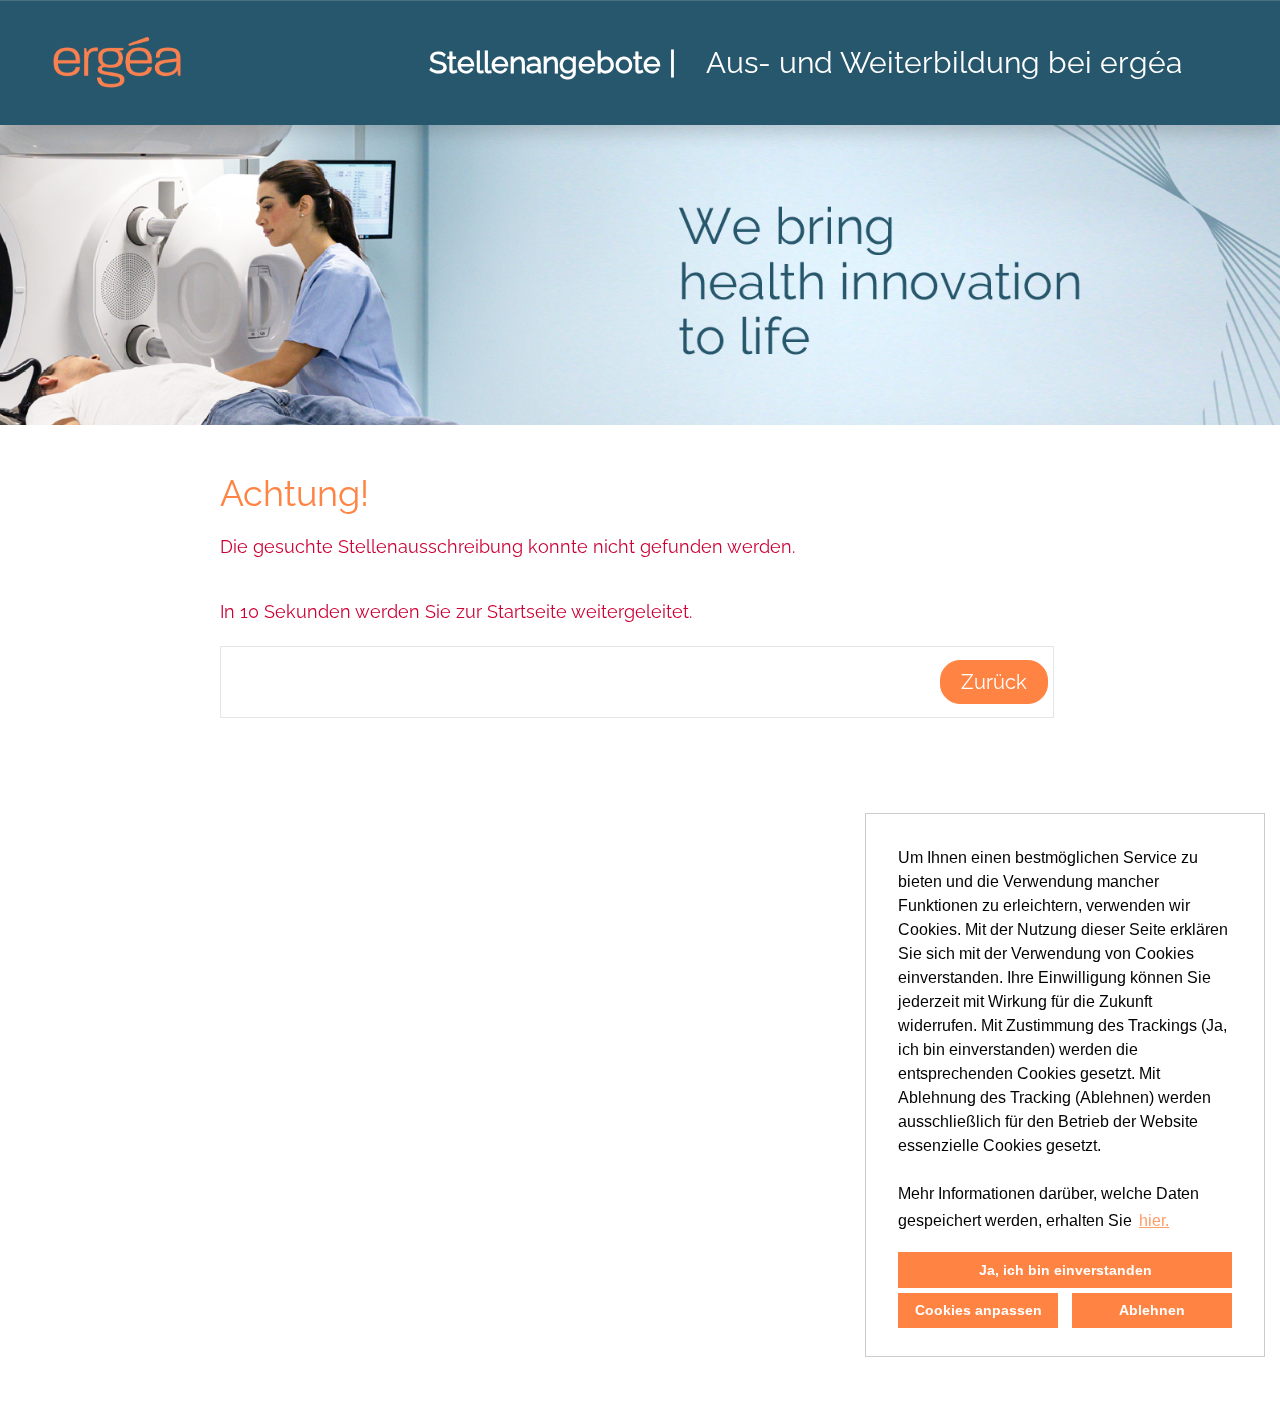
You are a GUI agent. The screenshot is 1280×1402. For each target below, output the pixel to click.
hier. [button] (1154, 1220)
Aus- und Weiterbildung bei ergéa (944, 62)
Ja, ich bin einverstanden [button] (1065, 1270)
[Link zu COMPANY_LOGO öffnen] (117, 62)
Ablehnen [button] (1152, 1310)
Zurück (994, 682)
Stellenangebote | (552, 62)
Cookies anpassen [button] (978, 1310)
